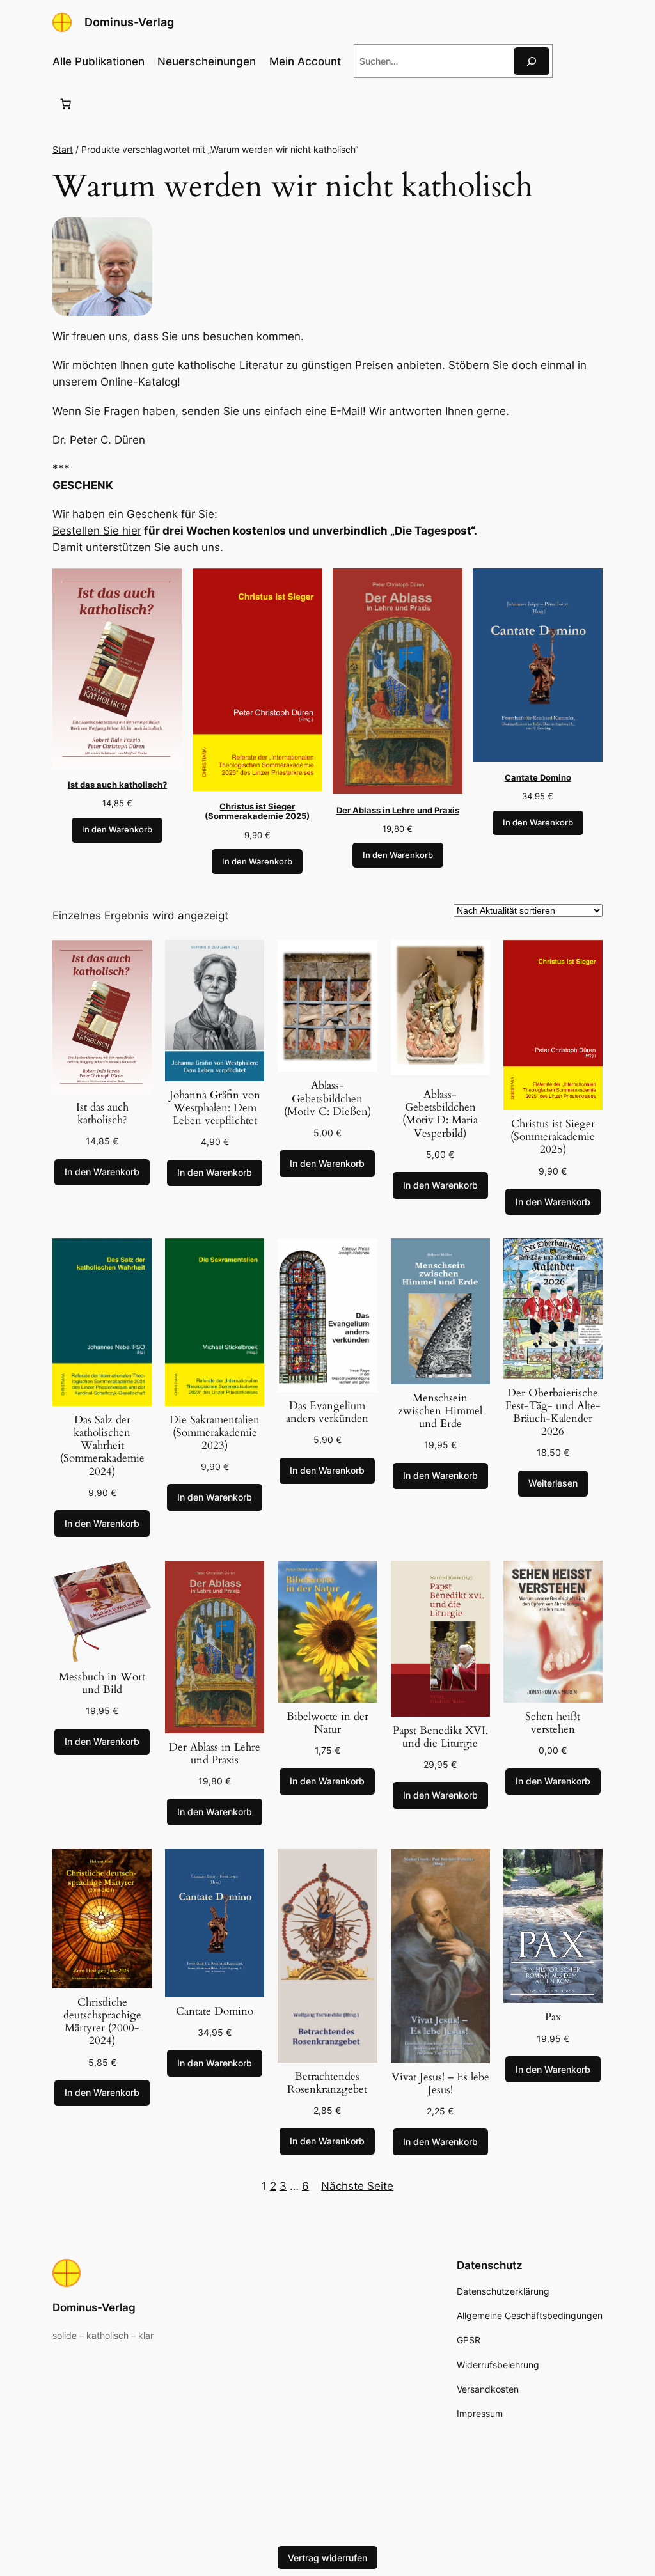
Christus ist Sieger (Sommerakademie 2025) (553, 1137)
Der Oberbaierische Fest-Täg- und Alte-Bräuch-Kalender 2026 (553, 1413)
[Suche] (532, 61)
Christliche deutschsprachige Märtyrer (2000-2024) (102, 2022)
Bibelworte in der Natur (327, 1723)
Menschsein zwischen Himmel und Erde (440, 1411)
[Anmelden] (576, 61)
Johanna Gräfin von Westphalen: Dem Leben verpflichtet (215, 1108)
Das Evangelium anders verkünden (327, 1412)
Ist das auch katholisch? (102, 1114)
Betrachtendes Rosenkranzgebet (327, 2083)
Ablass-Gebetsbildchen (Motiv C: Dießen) (327, 1098)
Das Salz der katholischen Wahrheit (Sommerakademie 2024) (102, 1446)
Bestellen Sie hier (97, 531)
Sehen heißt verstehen (553, 1723)
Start (63, 149)
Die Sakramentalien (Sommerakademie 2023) (215, 1433)
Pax (553, 2017)
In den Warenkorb (117, 830)
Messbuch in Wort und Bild (102, 1683)
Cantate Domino (215, 2011)
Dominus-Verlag (129, 22)
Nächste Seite (357, 2186)
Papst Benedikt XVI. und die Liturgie (440, 1737)
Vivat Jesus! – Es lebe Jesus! (440, 2084)
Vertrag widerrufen (327, 2557)
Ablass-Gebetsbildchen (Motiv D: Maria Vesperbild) (440, 1114)
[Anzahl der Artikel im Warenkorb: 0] (66, 104)
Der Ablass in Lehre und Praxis (215, 1754)
